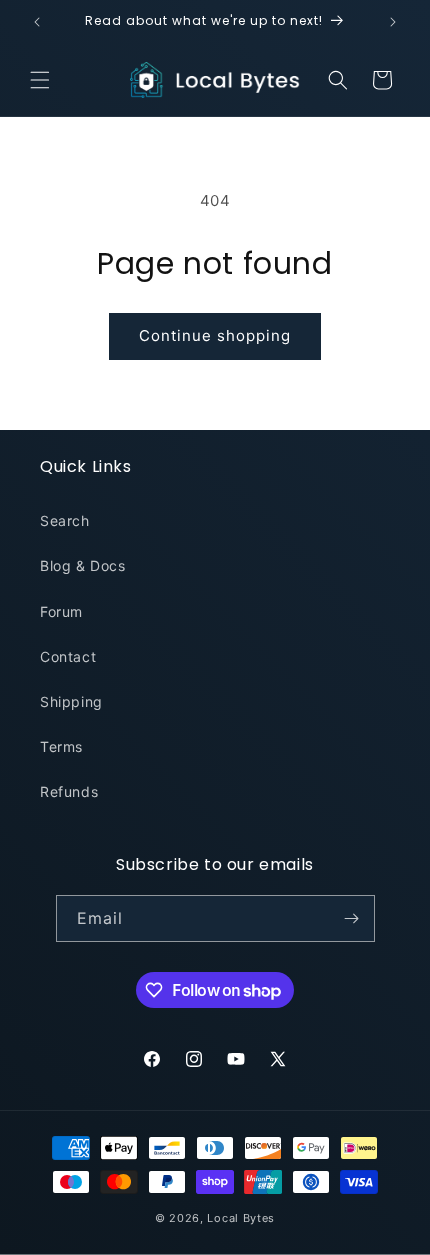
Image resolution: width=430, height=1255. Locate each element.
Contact (68, 656)
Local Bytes (241, 1218)
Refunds (69, 791)
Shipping (71, 701)
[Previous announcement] (37, 22)
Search (65, 520)
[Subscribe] (352, 918)
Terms (61, 746)
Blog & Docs (83, 565)
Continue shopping (215, 335)
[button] (40, 80)
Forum (61, 611)
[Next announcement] (393, 22)
